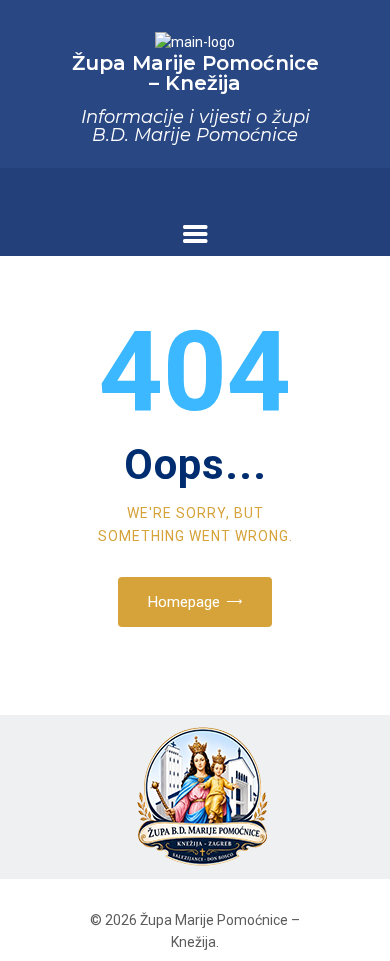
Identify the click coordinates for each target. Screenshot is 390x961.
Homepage (184, 602)
